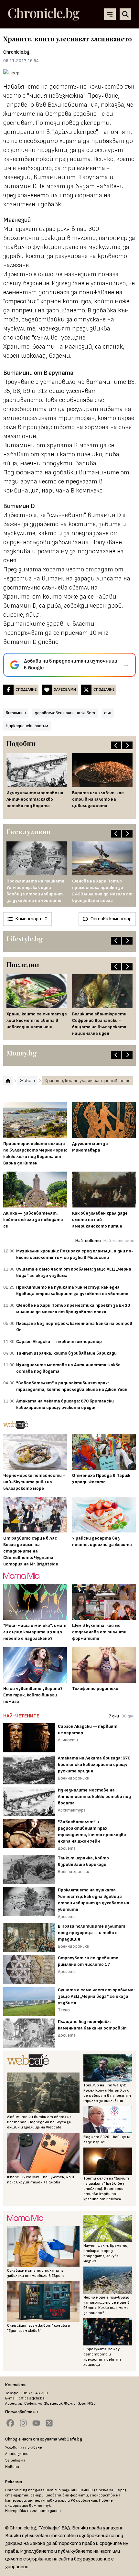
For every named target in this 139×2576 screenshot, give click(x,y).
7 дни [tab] (114, 1716)
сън (108, 713)
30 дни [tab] (128, 1716)
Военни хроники (74, 1778)
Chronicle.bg (16, 52)
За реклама (15, 2460)
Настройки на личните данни (33, 2511)
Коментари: (31, 919)
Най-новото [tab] (88, 1241)
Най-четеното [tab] (119, 1241)
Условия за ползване (24, 2447)
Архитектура (72, 1810)
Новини (12, 2467)
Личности (68, 1740)
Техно (64, 2010)
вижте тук (40, 2506)
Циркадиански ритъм (27, 726)
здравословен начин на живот (65, 713)
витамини (16, 713)
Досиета (67, 1848)
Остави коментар (111, 919)
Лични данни (17, 2454)
